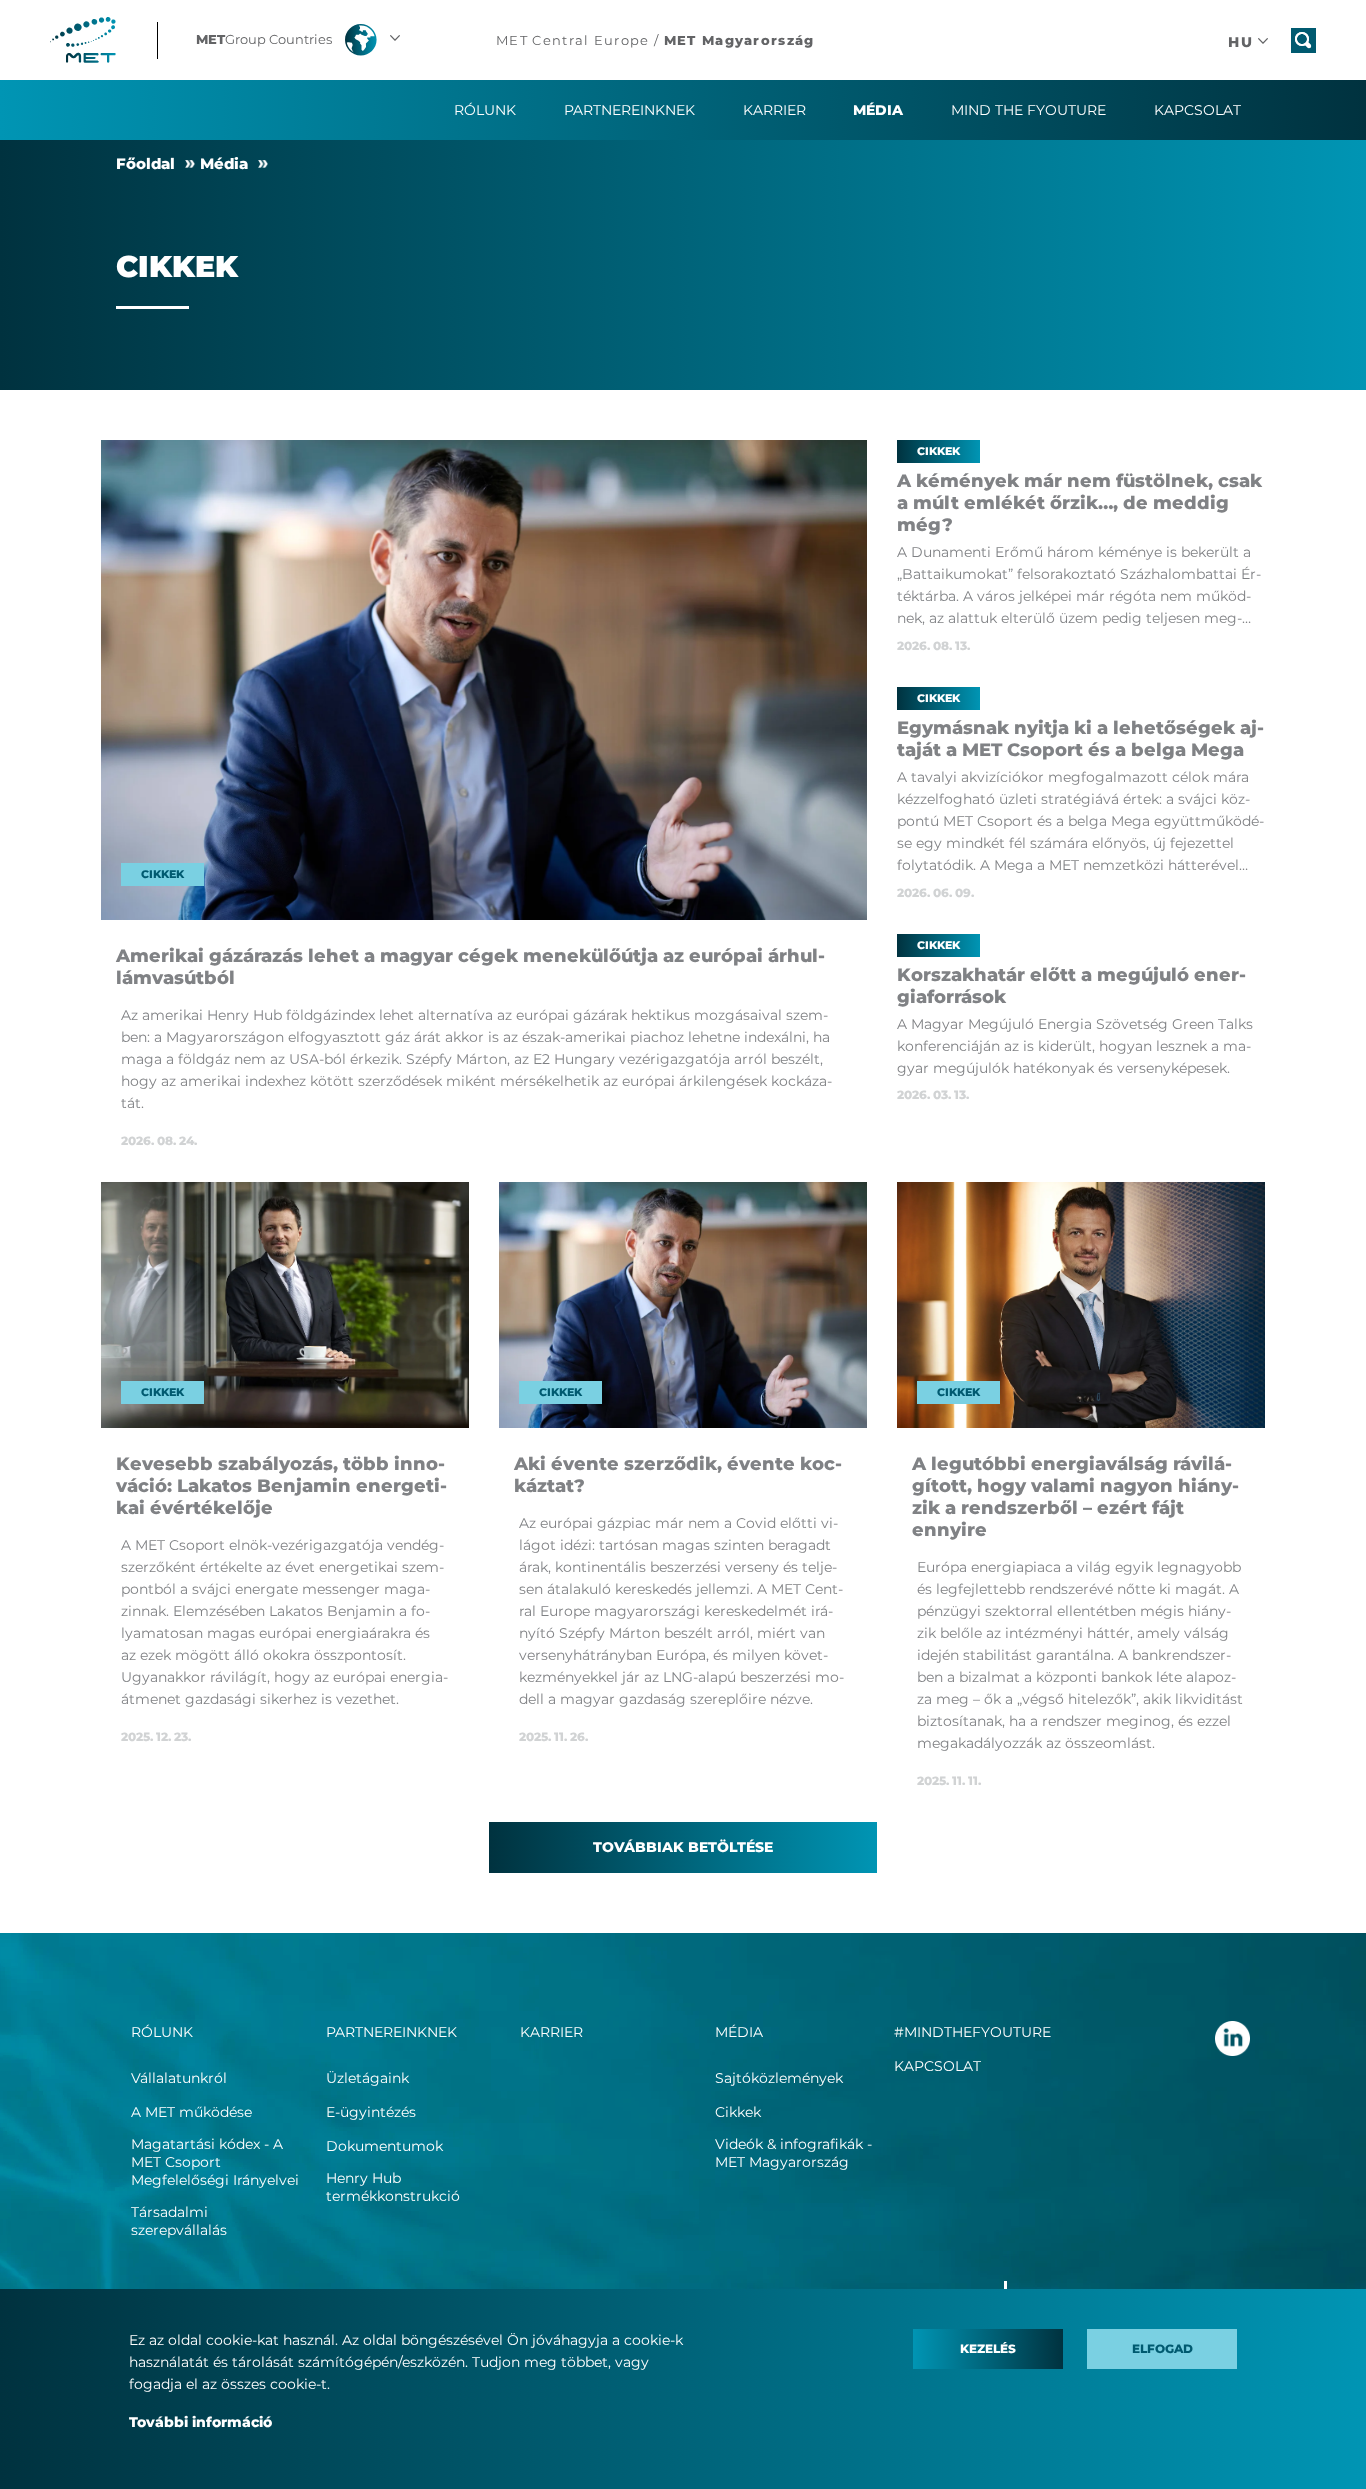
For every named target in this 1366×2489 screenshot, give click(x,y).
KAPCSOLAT (937, 2066)
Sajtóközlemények (779, 2078)
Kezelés (988, 2348)
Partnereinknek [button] (629, 110)
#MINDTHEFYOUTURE (972, 2032)
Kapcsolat (1197, 110)
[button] (300, 40)
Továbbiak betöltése (683, 1847)
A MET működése (191, 2112)
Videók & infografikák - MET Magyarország (793, 2153)
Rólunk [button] (485, 110)
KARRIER (774, 110)
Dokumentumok (384, 2146)
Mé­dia (224, 163)
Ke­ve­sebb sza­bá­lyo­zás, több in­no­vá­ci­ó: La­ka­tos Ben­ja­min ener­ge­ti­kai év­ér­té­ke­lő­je (281, 1486)
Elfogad (1162, 2348)
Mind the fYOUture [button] (1028, 110)
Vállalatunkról (179, 2078)
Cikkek (738, 2112)
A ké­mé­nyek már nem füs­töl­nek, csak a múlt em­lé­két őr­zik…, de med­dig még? (1079, 503)
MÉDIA (739, 2032)
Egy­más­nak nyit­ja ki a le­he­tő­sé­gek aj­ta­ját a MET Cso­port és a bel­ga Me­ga (1080, 739)
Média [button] (878, 110)
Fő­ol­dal (145, 163)
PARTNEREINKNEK (391, 2032)
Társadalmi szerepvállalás (179, 2221)
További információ (200, 2422)
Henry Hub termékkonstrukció (393, 2187)
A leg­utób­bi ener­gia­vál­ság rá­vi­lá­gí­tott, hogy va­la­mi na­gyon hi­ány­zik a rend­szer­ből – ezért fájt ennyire (1075, 1497)
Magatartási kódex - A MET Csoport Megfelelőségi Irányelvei (215, 2162)
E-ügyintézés (371, 2112)
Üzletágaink (367, 2078)
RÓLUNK (162, 2032)
